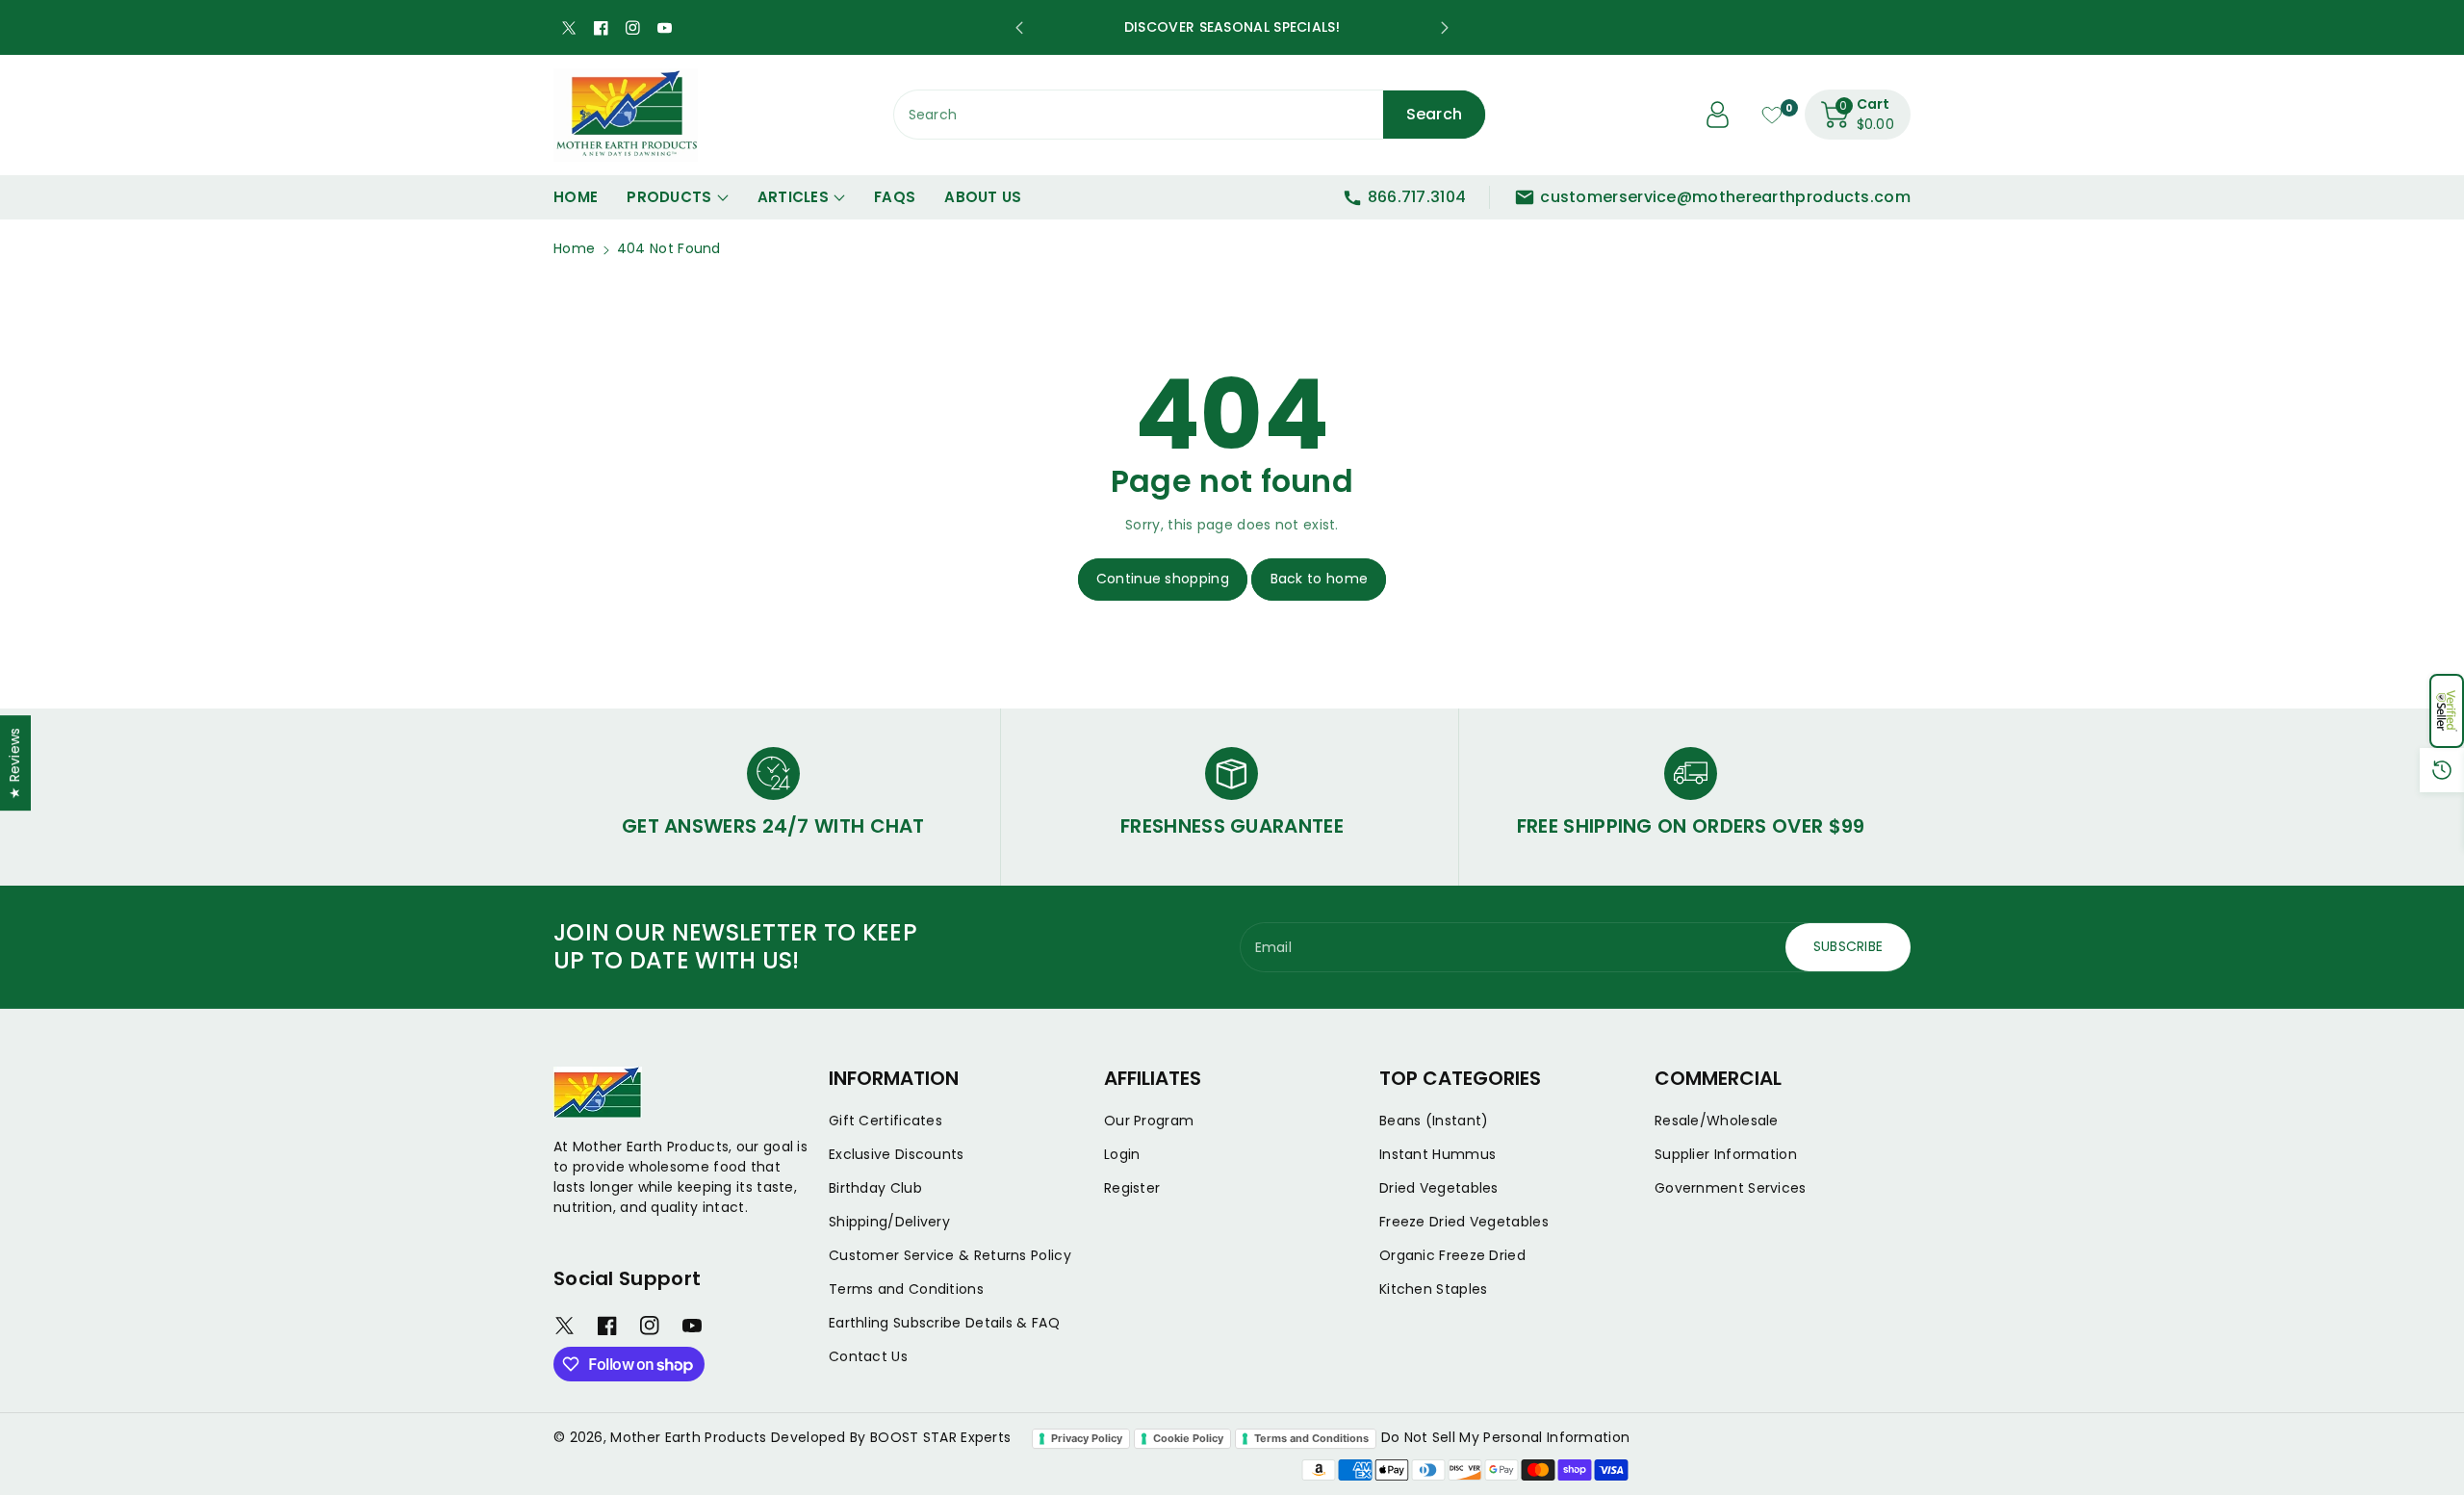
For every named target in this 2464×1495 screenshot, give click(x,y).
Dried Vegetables (1439, 1188)
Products (669, 197)
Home (574, 248)
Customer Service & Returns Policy (950, 1255)
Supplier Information (1726, 1154)
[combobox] (1190, 115)
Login (1122, 1154)
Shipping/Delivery (889, 1222)
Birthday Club (875, 1188)
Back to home (1320, 579)
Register (1132, 1188)
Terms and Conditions (906, 1289)
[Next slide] (1445, 28)
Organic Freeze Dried (1452, 1255)
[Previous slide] (1019, 28)
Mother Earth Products (688, 1437)
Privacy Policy (1087, 1438)
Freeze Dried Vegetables (1464, 1222)
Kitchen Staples (1434, 1289)
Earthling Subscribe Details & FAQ (944, 1323)
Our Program (1149, 1121)
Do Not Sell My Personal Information (1506, 1437)
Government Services (1731, 1188)
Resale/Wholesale (1717, 1121)
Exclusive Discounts (897, 1154)
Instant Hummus (1437, 1154)
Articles (793, 197)
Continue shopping (1163, 579)
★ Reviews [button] (14, 763)
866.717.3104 (1417, 197)
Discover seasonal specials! (1232, 27)
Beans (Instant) (1434, 1121)
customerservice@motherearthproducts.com (1725, 197)
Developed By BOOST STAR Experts (891, 1437)
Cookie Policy (1188, 1438)
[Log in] (1718, 115)
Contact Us (868, 1356)
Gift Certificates (885, 1121)
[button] (2447, 711)
